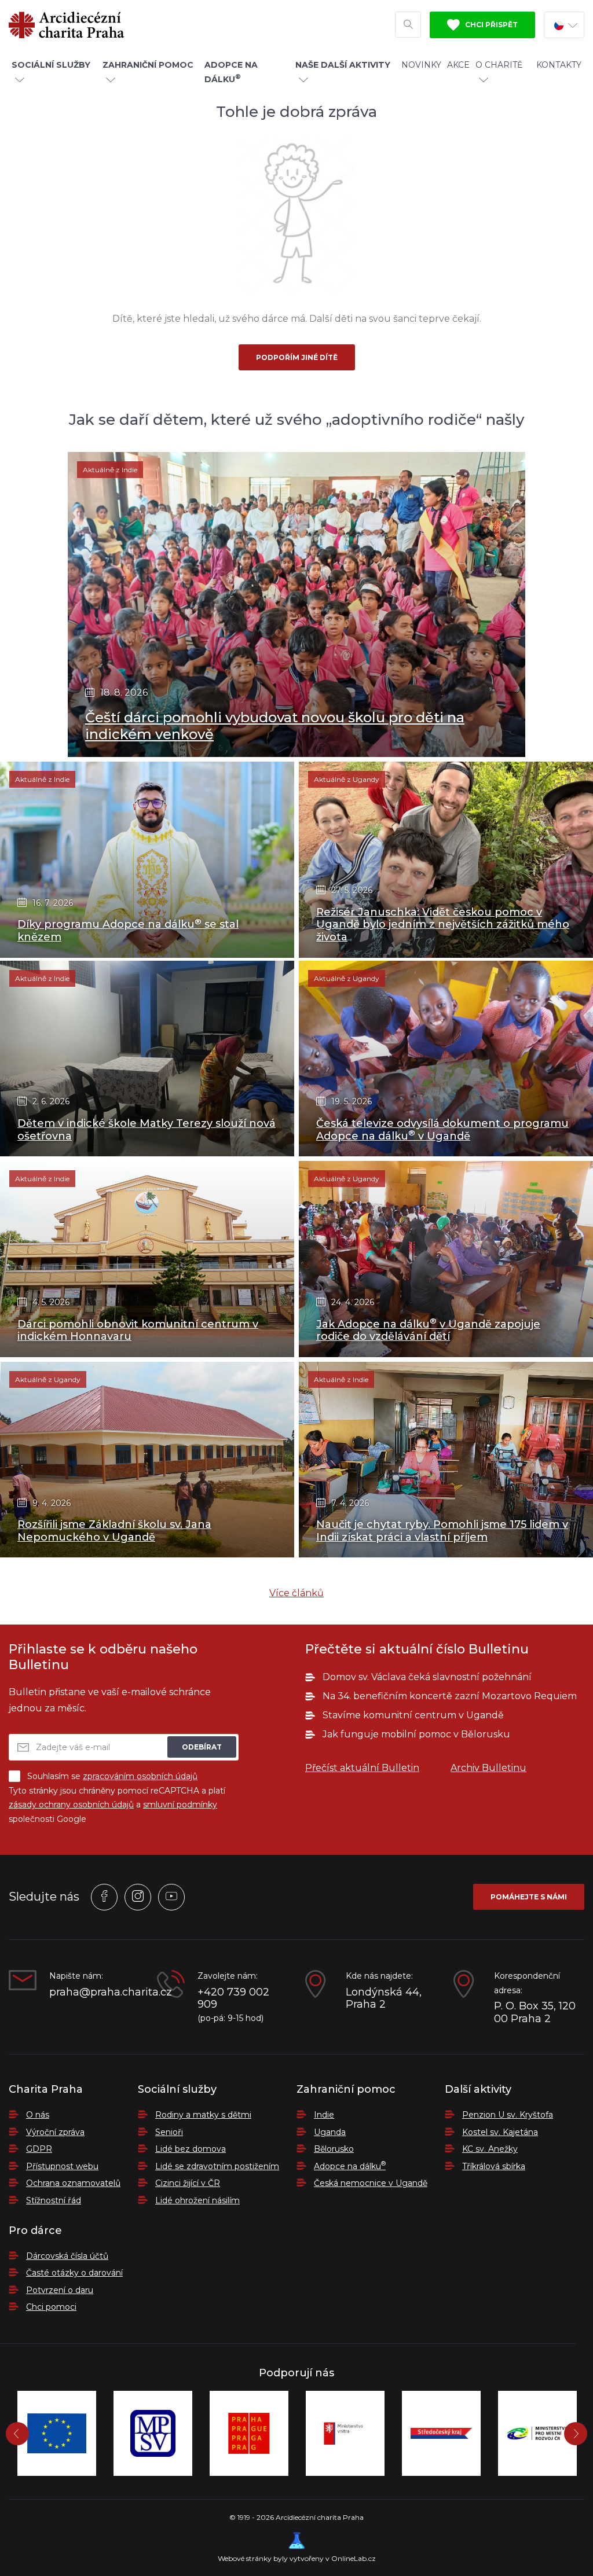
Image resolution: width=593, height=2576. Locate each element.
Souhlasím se (112, 1776)
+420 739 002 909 (233, 1999)
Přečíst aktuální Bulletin (362, 1768)
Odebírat (202, 1747)
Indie (324, 2115)
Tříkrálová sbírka (494, 2166)
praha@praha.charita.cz (94, 1992)
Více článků (296, 1593)
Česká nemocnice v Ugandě (371, 2183)
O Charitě (499, 65)
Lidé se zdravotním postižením (217, 2166)
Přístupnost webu (62, 2166)
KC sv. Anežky (490, 2149)
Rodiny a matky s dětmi (203, 2115)
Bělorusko (334, 2149)
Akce (458, 65)
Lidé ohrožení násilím (197, 2200)
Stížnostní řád (54, 2200)
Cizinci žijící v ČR (188, 2183)
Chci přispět (490, 25)
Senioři (169, 2132)
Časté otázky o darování (74, 2273)
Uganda (330, 2132)
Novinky (421, 65)
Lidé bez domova (191, 2149)
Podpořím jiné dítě (297, 357)
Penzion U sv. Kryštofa (508, 2115)
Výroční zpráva (55, 2132)
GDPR (39, 2149)
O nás (38, 2115)
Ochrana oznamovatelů (73, 2183)
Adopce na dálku (350, 2166)
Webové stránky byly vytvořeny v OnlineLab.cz (297, 2558)
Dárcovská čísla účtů (67, 2256)
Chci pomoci (51, 2307)
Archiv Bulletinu (488, 1768)
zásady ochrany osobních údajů (71, 1805)
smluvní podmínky (180, 1805)
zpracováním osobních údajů (140, 1776)
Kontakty (559, 65)
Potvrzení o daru (60, 2290)
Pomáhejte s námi (529, 1897)
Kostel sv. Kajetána (500, 2132)
